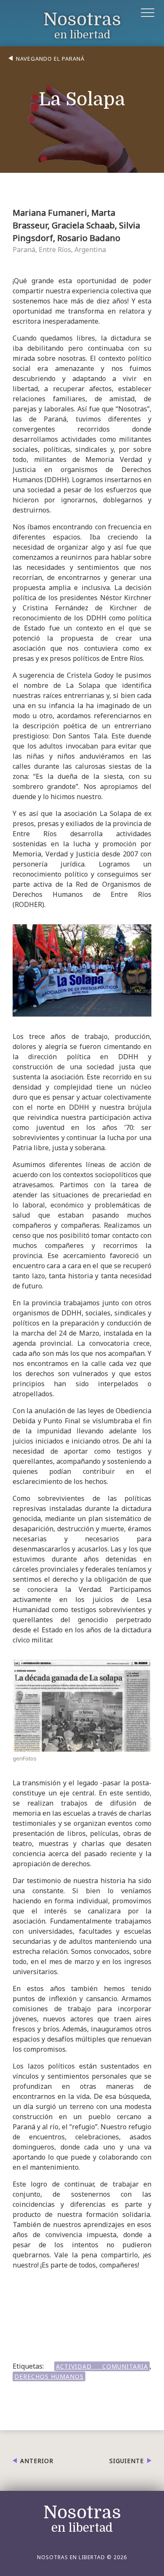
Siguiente (127, 2461)
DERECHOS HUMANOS (49, 2376)
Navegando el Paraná (50, 59)
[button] (148, 14)
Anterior (37, 2461)
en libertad (82, 26)
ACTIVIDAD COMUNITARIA (102, 2366)
